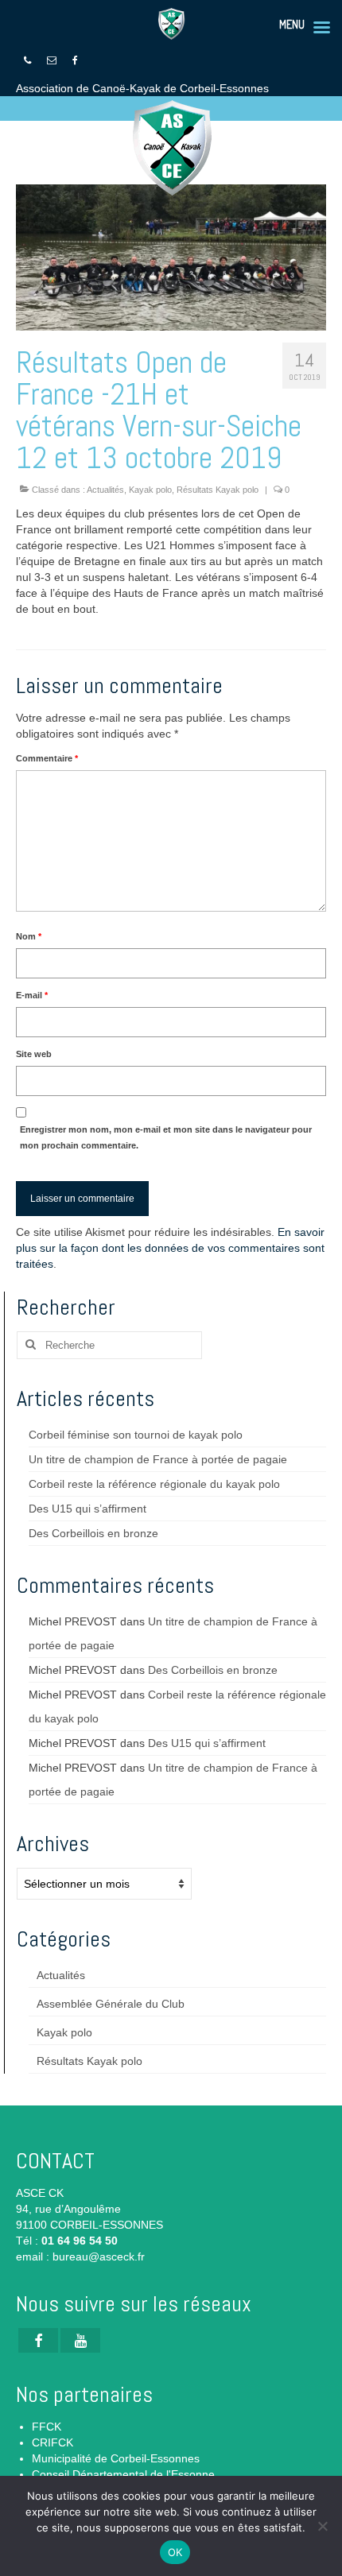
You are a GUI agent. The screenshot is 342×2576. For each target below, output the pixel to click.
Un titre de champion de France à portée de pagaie (158, 1459)
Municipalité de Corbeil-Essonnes (116, 2458)
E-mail (32, 995)
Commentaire (47, 758)
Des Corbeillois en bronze (93, 1533)
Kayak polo (150, 490)
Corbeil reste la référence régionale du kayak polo (154, 1484)
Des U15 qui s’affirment (87, 1509)
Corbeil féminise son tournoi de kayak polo (136, 1435)
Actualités (105, 490)
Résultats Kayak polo (218, 490)
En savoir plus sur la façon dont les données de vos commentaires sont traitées (170, 1248)
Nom (29, 936)
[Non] (322, 2526)
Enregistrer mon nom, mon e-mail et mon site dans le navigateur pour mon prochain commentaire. (166, 1137)
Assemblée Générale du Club (111, 2004)
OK (175, 2552)
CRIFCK (52, 2442)
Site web (34, 1054)
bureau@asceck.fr (99, 2256)
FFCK (47, 2427)
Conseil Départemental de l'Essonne (123, 2474)
